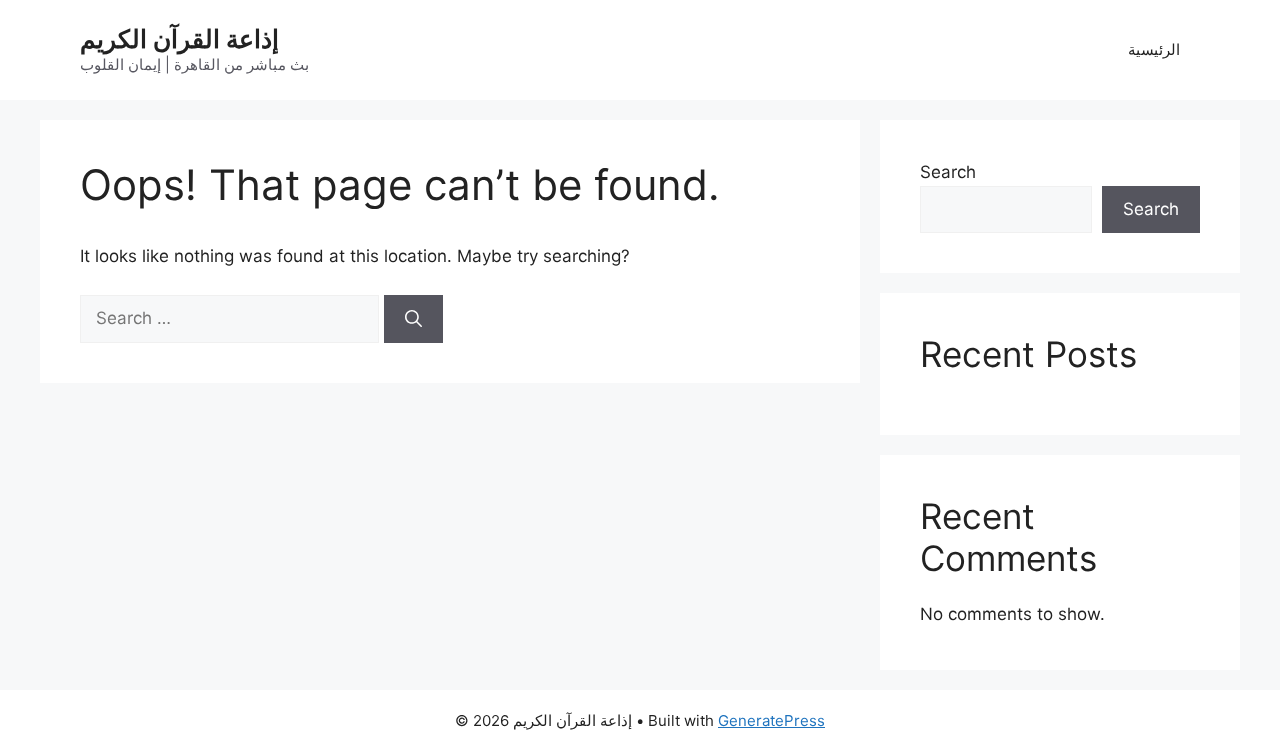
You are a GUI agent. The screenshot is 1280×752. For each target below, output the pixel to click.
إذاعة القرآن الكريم (179, 39)
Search (948, 172)
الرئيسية (1154, 49)
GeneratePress (771, 720)
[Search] (413, 319)
